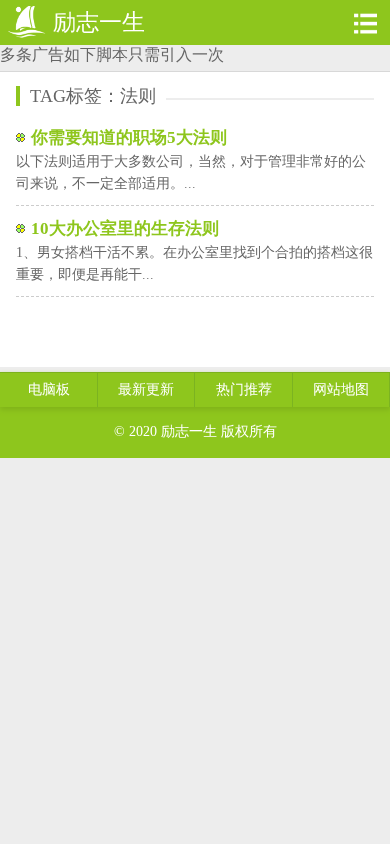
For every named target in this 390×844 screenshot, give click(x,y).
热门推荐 (244, 389)
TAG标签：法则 (93, 96)
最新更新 (146, 389)
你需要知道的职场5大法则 (129, 137)
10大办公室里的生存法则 (125, 228)
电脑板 (49, 389)
